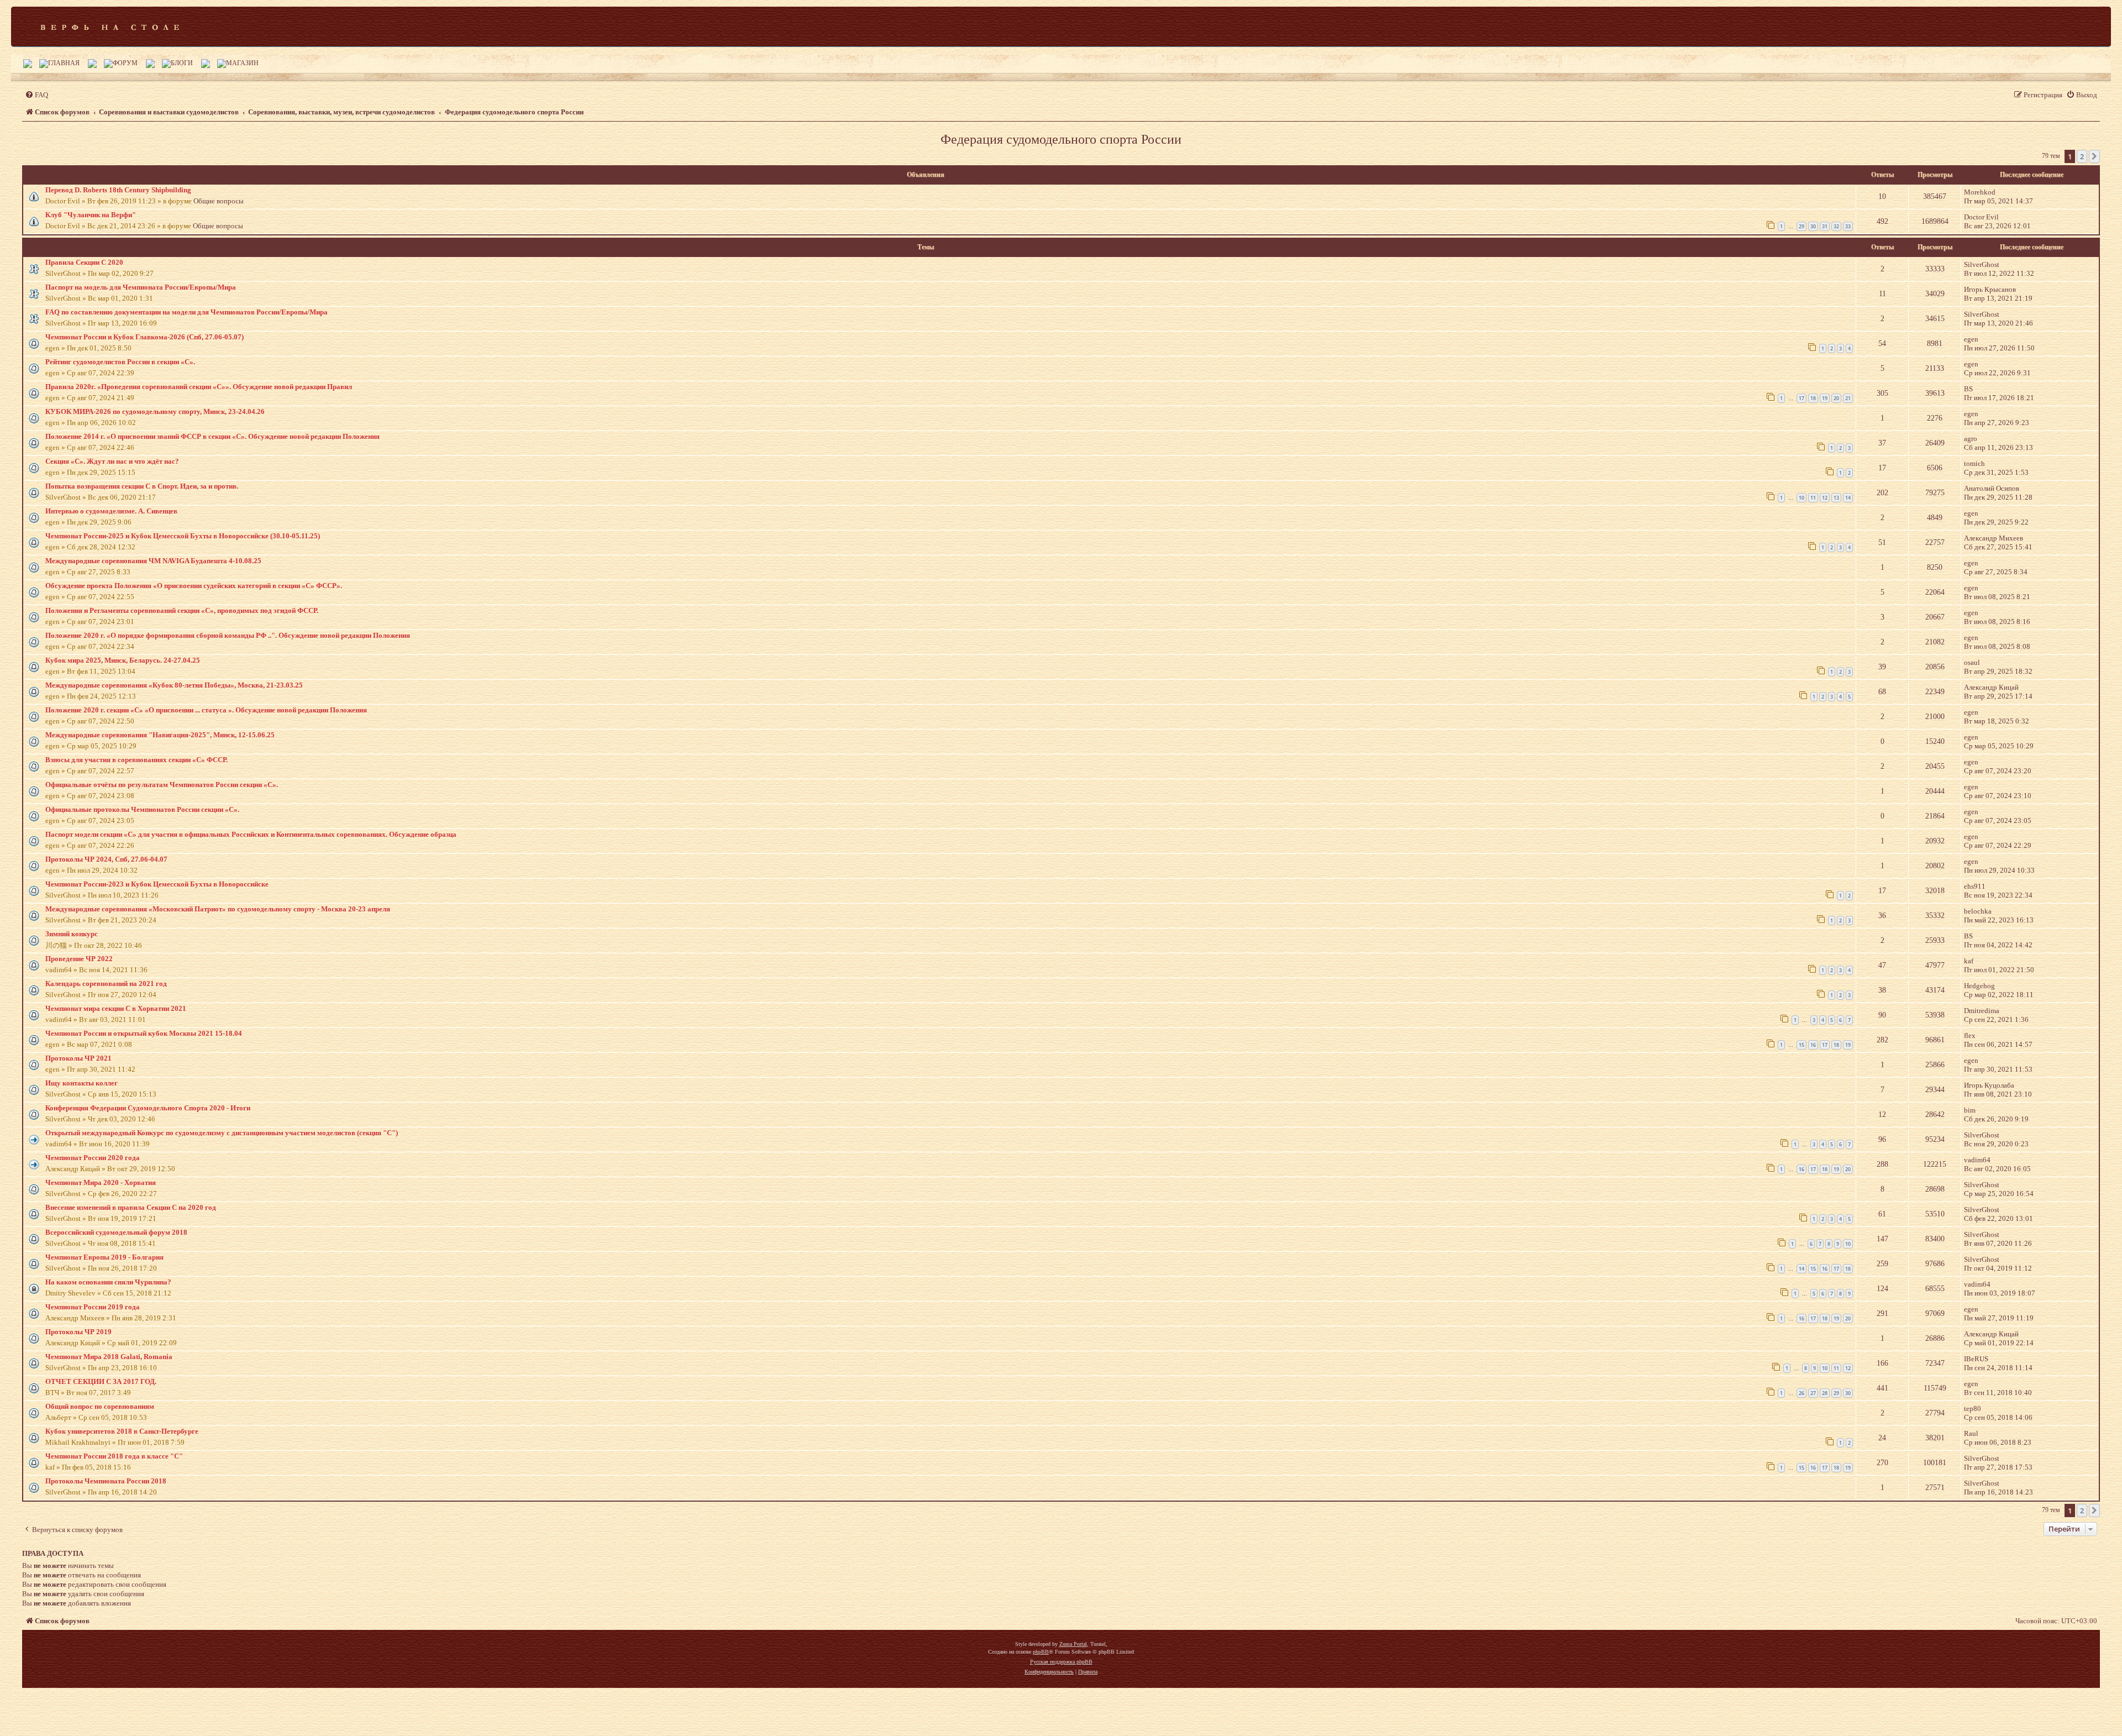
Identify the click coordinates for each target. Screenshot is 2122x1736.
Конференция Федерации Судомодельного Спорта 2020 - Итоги (148, 1108)
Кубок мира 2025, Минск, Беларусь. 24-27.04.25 (123, 660)
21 (1848, 398)
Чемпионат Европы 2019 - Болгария (104, 1257)
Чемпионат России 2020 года (93, 1158)
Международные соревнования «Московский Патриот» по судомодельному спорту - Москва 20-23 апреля (218, 909)
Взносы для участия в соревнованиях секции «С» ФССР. (136, 760)
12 (1825, 498)
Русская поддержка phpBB (1061, 1662)
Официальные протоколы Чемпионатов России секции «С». (142, 809)
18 (1813, 398)
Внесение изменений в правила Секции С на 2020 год (131, 1207)
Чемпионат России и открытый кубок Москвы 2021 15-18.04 (144, 1033)
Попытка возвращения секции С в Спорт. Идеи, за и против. (142, 486)
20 (1836, 398)
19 (1825, 398)
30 (1813, 226)
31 (1825, 226)
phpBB (1041, 1652)
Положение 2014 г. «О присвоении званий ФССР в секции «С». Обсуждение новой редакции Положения (212, 436)
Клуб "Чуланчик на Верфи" (91, 215)
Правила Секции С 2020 (84, 262)
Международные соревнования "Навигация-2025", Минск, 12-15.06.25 (160, 735)
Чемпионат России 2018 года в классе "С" (114, 1456)
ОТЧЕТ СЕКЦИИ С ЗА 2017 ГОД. (101, 1381)
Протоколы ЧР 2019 (78, 1332)
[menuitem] (36, 95)
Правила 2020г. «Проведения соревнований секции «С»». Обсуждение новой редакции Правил (199, 387)
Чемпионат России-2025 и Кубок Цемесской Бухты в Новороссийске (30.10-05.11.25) (183, 536)
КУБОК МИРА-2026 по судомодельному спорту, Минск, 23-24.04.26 (155, 411)
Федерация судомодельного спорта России (1061, 139)
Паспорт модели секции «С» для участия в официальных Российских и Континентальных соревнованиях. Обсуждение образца (251, 834)
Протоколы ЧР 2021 (78, 1058)
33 (1848, 226)
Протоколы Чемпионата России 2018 (106, 1481)
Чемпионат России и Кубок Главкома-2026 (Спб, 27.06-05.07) (145, 337)
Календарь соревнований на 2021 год (106, 984)
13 (1836, 498)
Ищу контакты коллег (82, 1083)
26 (1801, 1393)
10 (1801, 498)
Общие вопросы (219, 201)
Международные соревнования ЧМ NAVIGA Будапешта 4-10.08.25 (153, 561)
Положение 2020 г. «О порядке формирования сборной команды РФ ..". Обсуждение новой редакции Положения (228, 635)
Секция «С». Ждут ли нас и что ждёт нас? (112, 461)
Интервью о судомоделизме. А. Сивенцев (111, 511)
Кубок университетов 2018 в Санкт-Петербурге (122, 1431)
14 (1848, 498)
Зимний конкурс (72, 934)
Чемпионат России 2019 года (93, 1307)
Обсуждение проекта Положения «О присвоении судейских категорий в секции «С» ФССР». (194, 586)
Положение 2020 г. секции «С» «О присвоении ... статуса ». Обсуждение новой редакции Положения (206, 710)
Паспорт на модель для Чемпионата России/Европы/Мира (141, 287)
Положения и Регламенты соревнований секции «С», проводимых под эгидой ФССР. (182, 610)
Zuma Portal (1073, 1644)
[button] (2094, 156)
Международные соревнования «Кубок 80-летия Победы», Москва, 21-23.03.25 (174, 685)
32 (1836, 226)
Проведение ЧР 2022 (79, 959)
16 (1813, 1045)
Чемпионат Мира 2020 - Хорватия (101, 1182)
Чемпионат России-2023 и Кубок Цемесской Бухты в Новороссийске (157, 884)
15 (1801, 1045)
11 (1813, 498)
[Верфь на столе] (110, 27)
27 (1813, 1393)
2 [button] (2082, 156)
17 (1801, 398)
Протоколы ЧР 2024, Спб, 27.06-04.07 (106, 859)
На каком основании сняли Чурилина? (108, 1282)
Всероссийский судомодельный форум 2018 (116, 1232)
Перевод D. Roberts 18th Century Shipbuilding (118, 190)
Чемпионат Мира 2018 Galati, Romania (109, 1357)
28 (1825, 1393)
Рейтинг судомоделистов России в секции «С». (120, 362)
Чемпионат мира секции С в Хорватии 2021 (116, 1008)
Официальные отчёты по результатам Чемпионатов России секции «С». (162, 785)
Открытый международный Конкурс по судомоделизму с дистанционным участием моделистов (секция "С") (222, 1133)
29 (1801, 226)
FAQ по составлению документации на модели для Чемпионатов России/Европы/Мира (187, 312)
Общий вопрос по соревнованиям (100, 1406)
